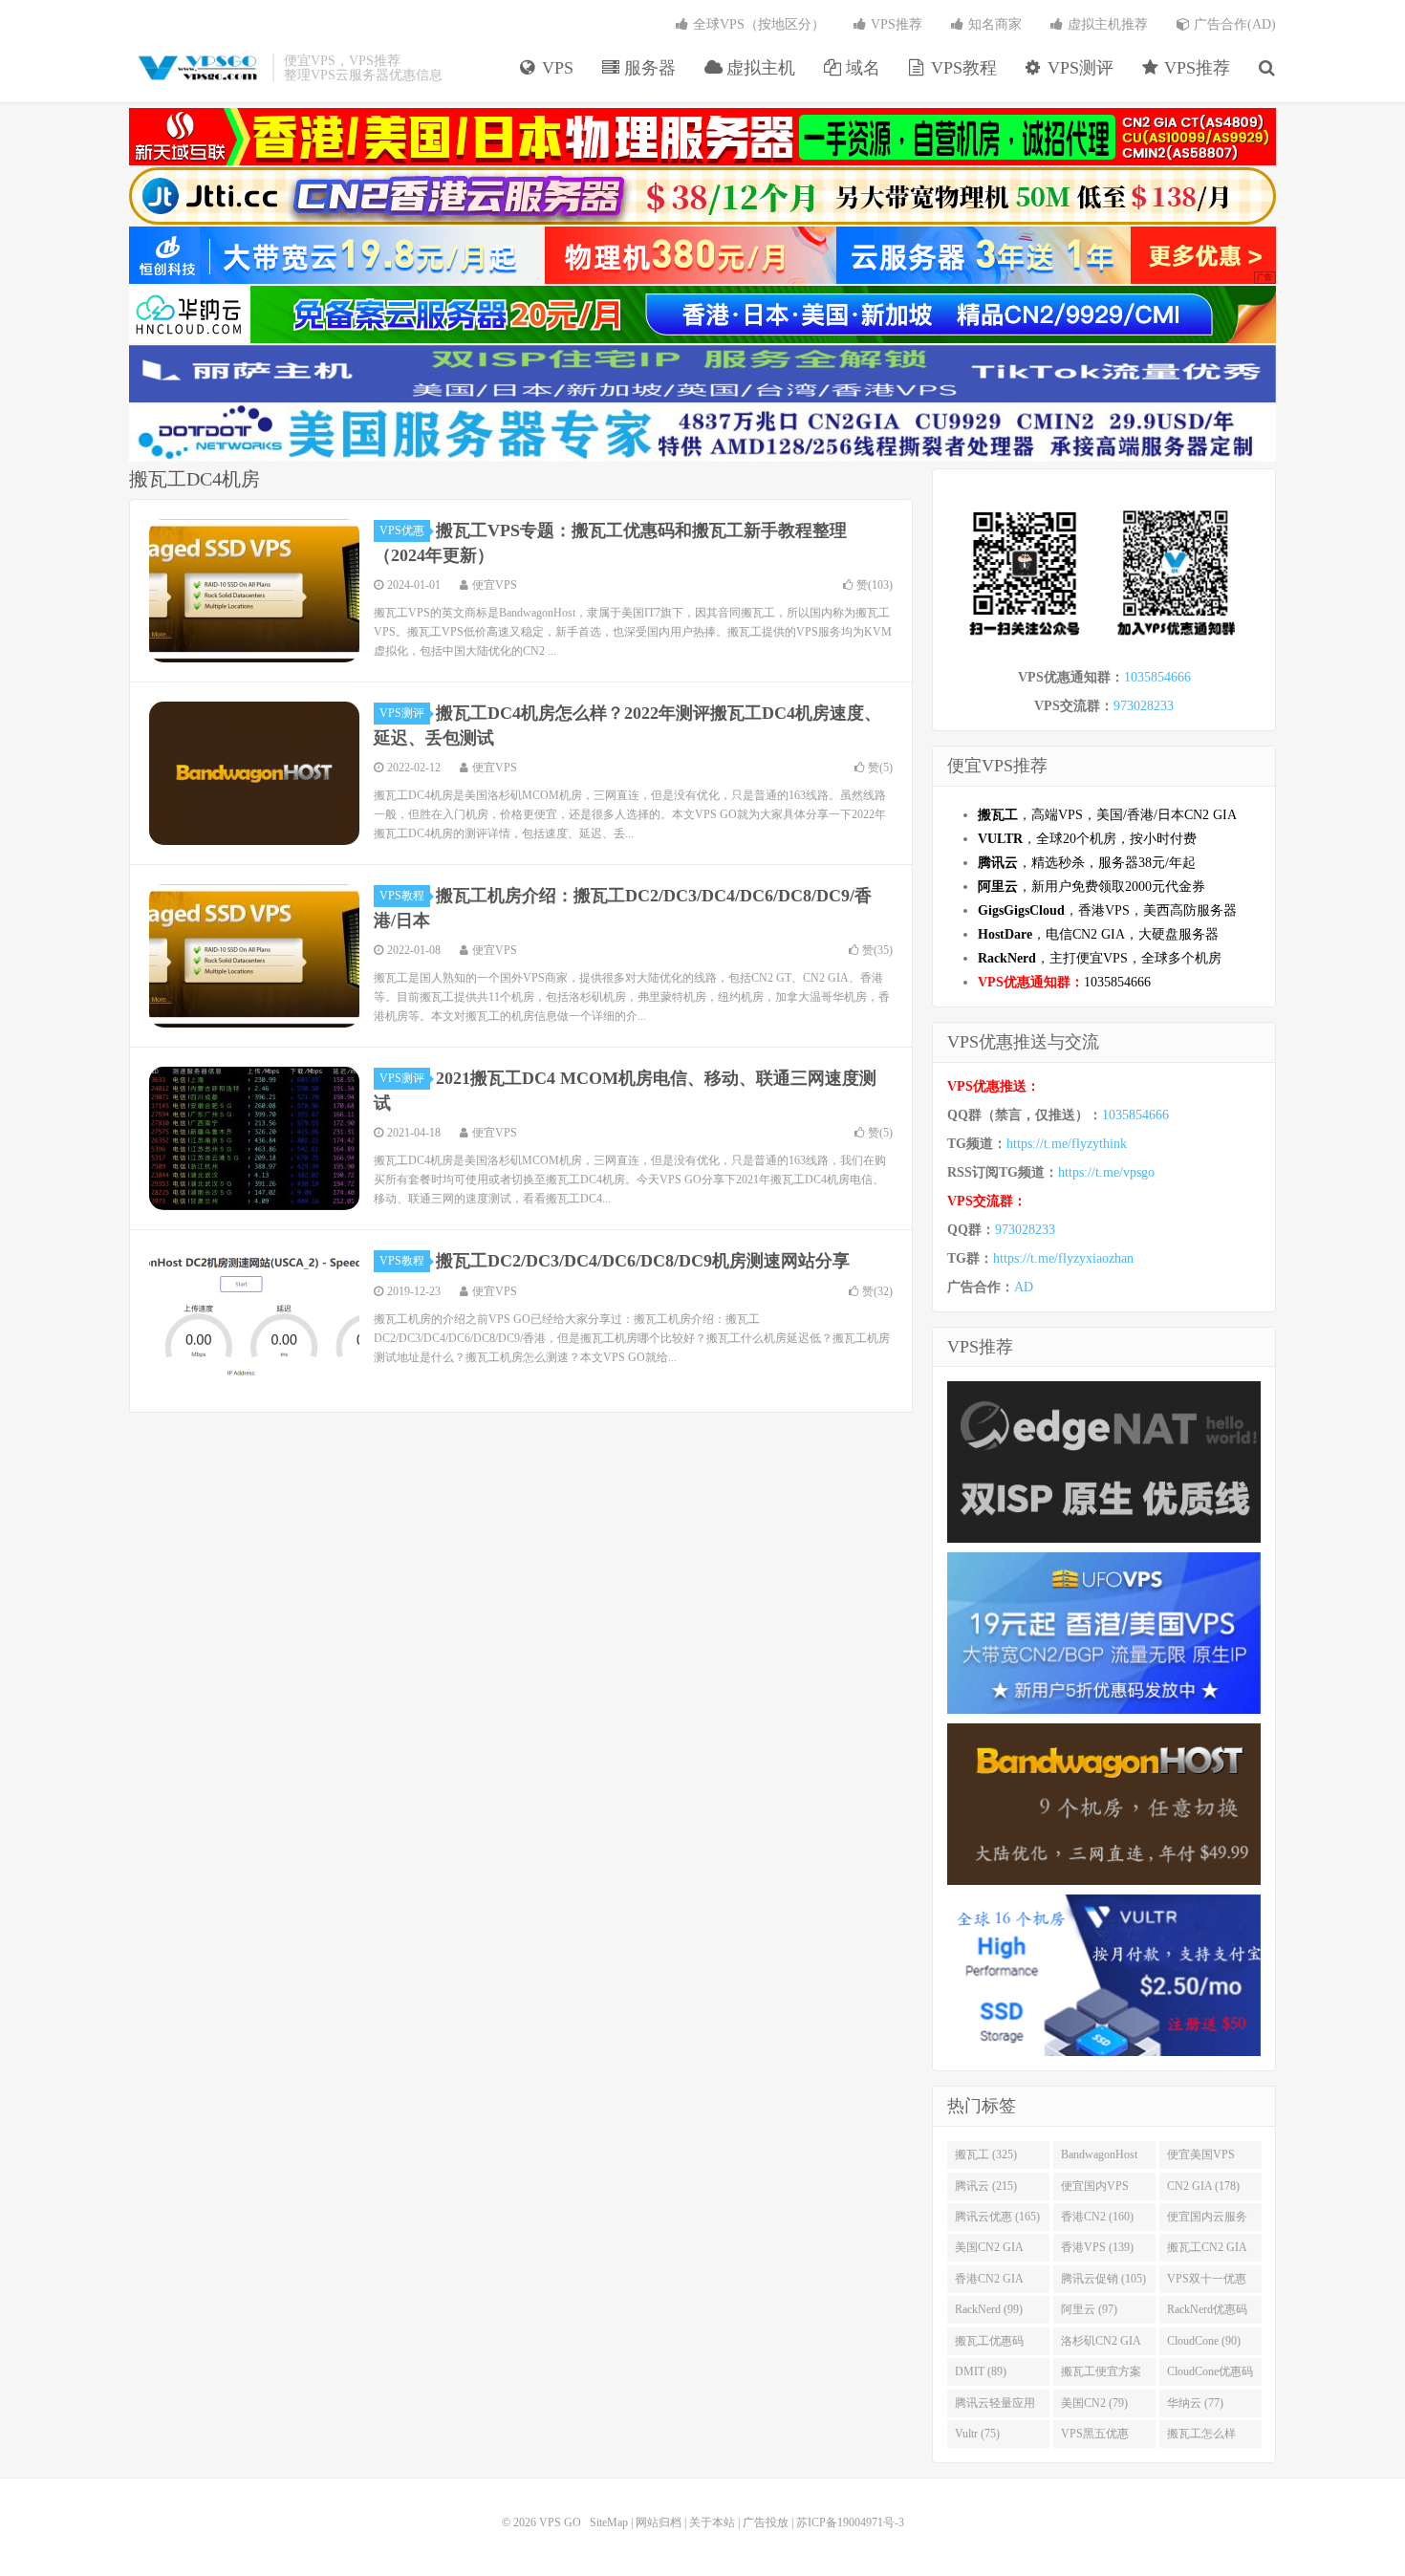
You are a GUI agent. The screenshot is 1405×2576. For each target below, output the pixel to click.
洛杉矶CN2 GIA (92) (1101, 2345)
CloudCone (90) (1204, 2341)
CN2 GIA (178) (1203, 2186)
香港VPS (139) (1097, 2247)
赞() (875, 585)
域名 (861, 68)
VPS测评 (1078, 68)
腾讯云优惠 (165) (997, 2217)
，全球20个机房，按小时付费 (1087, 839)
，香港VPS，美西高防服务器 (1107, 910)
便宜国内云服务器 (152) (1207, 2220)
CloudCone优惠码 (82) (1210, 2375)
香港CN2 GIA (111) (989, 2283)
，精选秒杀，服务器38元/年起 (1087, 863)
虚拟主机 (758, 68)
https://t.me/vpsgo (1106, 1172)
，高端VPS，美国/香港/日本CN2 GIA (1107, 815)
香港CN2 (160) (1097, 2217)
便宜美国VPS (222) (1201, 2158)
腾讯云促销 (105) (1103, 2279)
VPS (555, 68)
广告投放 (766, 2522)
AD (1024, 1287)
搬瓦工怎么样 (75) (1201, 2437)
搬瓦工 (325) (986, 2154)
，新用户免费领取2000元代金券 (1092, 887)
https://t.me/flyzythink (1067, 1144)
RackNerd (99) (989, 2309)
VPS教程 (962, 68)
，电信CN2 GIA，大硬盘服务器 (1098, 934)
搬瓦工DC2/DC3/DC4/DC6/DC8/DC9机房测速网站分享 (643, 1261)
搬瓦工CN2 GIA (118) (1207, 2251)
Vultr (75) (977, 2434)
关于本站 (712, 2522)
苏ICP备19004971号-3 (850, 2522)
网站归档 (659, 2522)
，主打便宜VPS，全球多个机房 (1100, 958)
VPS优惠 (402, 530)
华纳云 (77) (1195, 2403)
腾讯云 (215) (986, 2186)
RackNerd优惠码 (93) (1207, 2313)
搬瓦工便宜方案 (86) (1101, 2375)
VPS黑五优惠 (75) (1095, 2437)
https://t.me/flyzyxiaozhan (1063, 1258)
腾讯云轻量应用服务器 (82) (995, 2407)
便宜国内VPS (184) (1095, 2190)
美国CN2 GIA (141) (989, 2251)
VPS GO (196, 68)
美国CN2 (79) (1094, 2403)
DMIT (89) (981, 2371)
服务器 (648, 68)
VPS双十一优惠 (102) (1207, 2283)
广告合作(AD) (1233, 24)
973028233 (1144, 706)
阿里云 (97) (1089, 2309)
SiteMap (609, 2522)
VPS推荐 (1195, 68)
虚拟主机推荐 (1106, 24)
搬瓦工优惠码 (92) (989, 2345)
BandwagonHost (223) (1099, 2158)
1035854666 (1157, 677)
